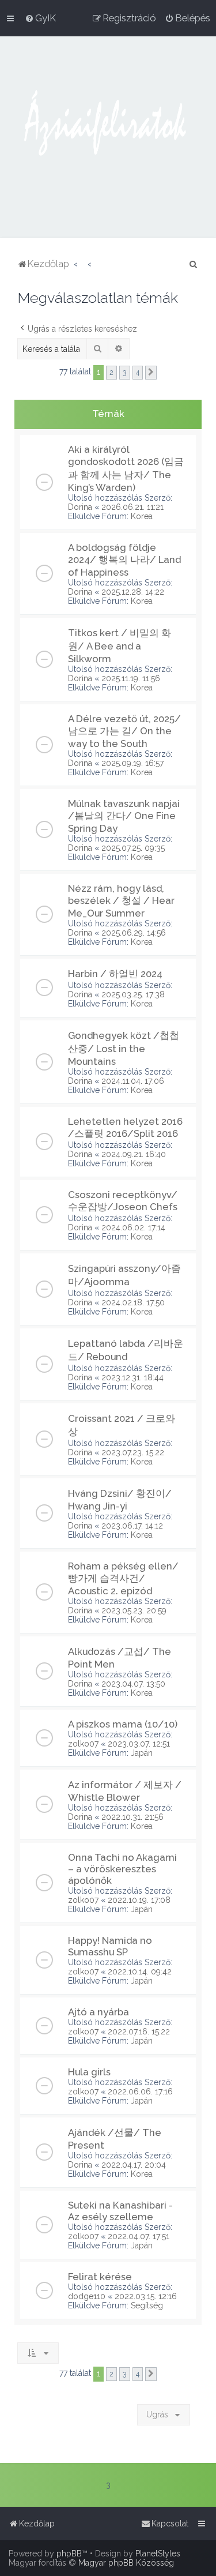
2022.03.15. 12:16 (146, 2296)
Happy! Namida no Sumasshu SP (110, 1946)
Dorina (80, 507)
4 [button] (138, 372)
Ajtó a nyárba (98, 2012)
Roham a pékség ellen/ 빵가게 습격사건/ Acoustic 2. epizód (123, 1578)
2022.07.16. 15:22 (139, 2031)
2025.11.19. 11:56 (131, 678)
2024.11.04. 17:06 (133, 1081)
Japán (142, 1753)
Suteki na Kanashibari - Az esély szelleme (120, 2211)
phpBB (69, 2554)
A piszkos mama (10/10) (123, 1724)
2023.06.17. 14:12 (132, 1526)
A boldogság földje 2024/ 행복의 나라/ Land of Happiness (124, 560)
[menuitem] (40, 18)
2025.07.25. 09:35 (133, 848)
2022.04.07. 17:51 (139, 2236)
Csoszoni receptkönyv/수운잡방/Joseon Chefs (123, 1201)
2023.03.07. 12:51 (139, 1744)
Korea (142, 516)
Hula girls (89, 2072)
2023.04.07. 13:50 (133, 1684)
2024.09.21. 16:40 (134, 1154)
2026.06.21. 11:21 (132, 507)
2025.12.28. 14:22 (133, 592)
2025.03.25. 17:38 (133, 994)
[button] (151, 373)
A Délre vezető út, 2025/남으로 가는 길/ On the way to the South (124, 731)
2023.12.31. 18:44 (132, 1377)
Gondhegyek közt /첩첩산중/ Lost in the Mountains (124, 1048)
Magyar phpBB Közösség (126, 2563)
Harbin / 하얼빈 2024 (115, 974)
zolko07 (83, 1744)
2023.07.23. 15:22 (133, 1452)
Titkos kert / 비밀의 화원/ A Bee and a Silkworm (120, 646)
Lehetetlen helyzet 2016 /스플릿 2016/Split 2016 (125, 1127)
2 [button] (111, 372)
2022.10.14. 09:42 (140, 1972)
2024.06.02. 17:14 (133, 1227)
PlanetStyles (158, 2554)
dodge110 (87, 2296)
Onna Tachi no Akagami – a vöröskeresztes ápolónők (122, 1869)
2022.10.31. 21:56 (132, 1817)
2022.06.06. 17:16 (140, 2091)
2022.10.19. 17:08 (139, 1900)
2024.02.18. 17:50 (133, 1302)
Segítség (147, 2305)
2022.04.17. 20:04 (134, 2165)
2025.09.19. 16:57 (132, 763)
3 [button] (125, 372)
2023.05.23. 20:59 (134, 1610)
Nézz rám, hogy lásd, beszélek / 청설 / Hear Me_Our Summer (121, 901)
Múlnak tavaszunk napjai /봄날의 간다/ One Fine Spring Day (124, 816)
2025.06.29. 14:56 (134, 933)
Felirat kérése (100, 2277)
